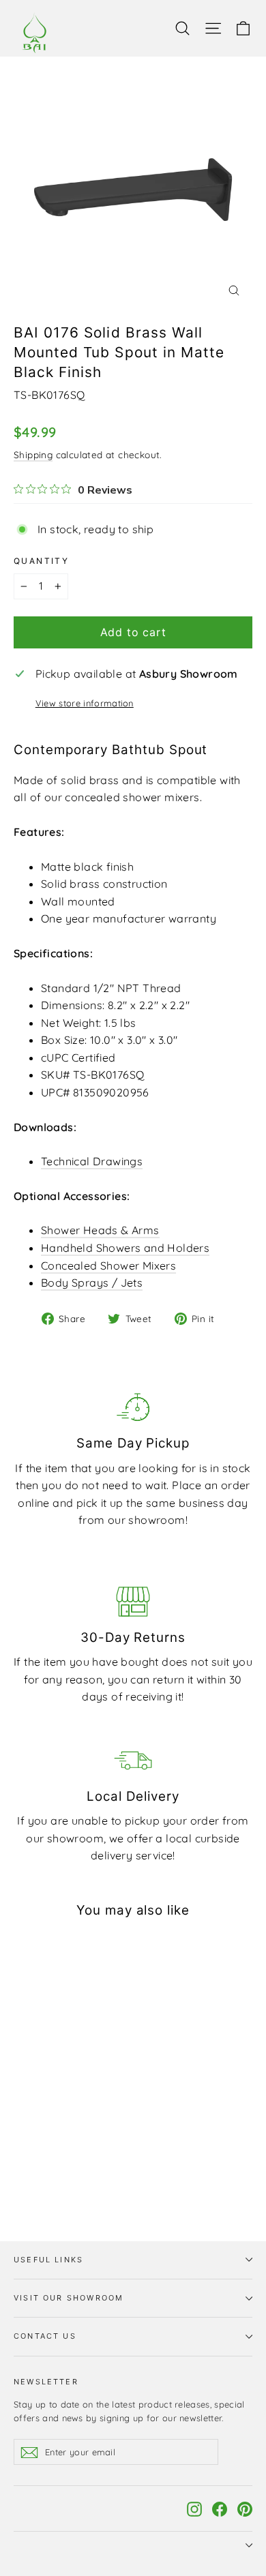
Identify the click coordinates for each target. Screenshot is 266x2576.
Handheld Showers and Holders (125, 1248)
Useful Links (48, 2260)
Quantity (41, 561)
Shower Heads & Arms (100, 1230)
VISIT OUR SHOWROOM (69, 2298)
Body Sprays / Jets (92, 1283)
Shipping (33, 454)
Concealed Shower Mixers (108, 1265)
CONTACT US (45, 2336)
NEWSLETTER (46, 2382)
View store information (85, 703)
